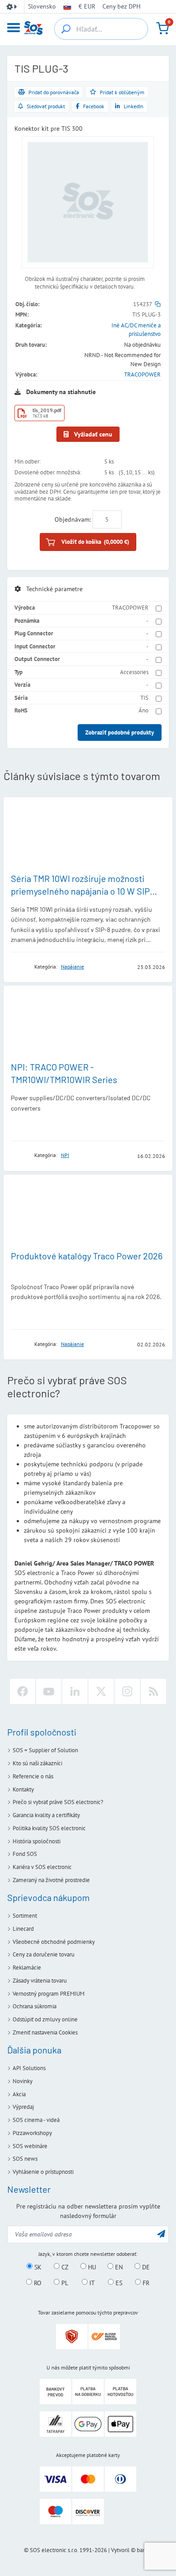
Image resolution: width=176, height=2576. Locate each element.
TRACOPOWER (142, 374)
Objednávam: (73, 519)
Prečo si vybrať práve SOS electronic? (58, 1802)
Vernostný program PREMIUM (49, 1994)
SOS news (25, 2159)
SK (37, 2267)
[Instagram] (127, 1691)
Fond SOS (25, 1854)
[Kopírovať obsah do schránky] (158, 304)
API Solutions (29, 2068)
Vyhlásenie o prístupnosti (43, 2172)
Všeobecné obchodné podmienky (54, 1942)
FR (145, 2282)
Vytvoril (120, 2550)
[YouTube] (49, 1691)
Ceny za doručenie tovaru (44, 1954)
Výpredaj (23, 2107)
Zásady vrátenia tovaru (40, 1981)
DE (145, 2267)
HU (91, 2267)
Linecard (23, 1929)
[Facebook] (23, 1691)
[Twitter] (101, 1691)
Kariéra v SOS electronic (42, 1867)
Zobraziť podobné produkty (120, 732)
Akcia (19, 2094)
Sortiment (25, 1916)
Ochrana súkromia (35, 2006)
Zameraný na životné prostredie (51, 1880)
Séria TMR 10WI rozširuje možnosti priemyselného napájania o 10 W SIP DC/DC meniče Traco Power (80, 891)
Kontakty (23, 1789)
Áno (144, 710)
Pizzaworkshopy (32, 2133)
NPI (65, 1155)
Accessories (134, 672)
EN (118, 2267)
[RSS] (153, 1691)
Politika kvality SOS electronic (49, 1828)
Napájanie (72, 967)
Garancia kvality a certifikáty (46, 1815)
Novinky (23, 2081)
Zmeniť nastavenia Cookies (45, 2032)
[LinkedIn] (75, 1691)
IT (91, 2282)
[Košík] (162, 28)
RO (37, 2282)
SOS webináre (30, 2146)
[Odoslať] (161, 2234)
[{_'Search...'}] (66, 29)
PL (64, 2282)
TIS (144, 698)
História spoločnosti (37, 1841)
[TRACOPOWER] (20, 967)
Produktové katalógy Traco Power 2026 (87, 1256)
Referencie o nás (33, 1776)
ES (118, 2282)
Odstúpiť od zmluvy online (45, 2019)
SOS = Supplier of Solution (45, 1750)
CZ (64, 2267)
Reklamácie (27, 1968)
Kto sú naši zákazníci (37, 1763)
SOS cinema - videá (36, 2120)
